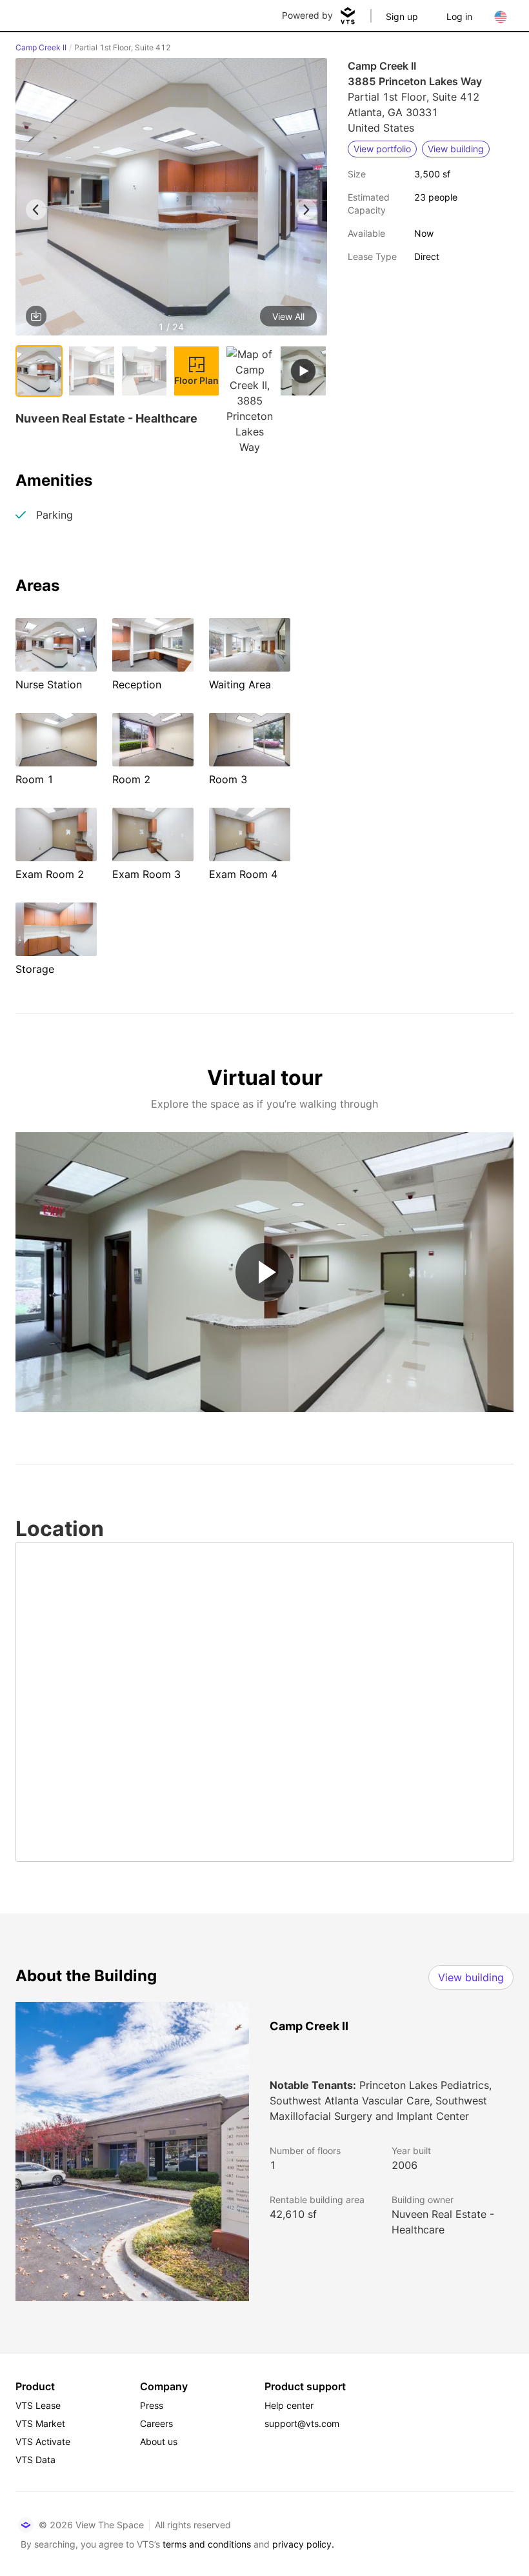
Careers (156, 2423)
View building (471, 1977)
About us (159, 2441)
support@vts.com (302, 2423)
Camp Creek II (41, 47)
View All (288, 316)
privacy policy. (303, 2544)
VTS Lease (38, 2405)
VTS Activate (43, 2441)
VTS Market (40, 2423)
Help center (289, 2405)
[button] (171, 199)
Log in (459, 16)
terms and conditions (207, 2544)
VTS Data (35, 2460)
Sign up (402, 16)
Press (152, 2405)
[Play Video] (264, 1272)
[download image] (36, 316)
